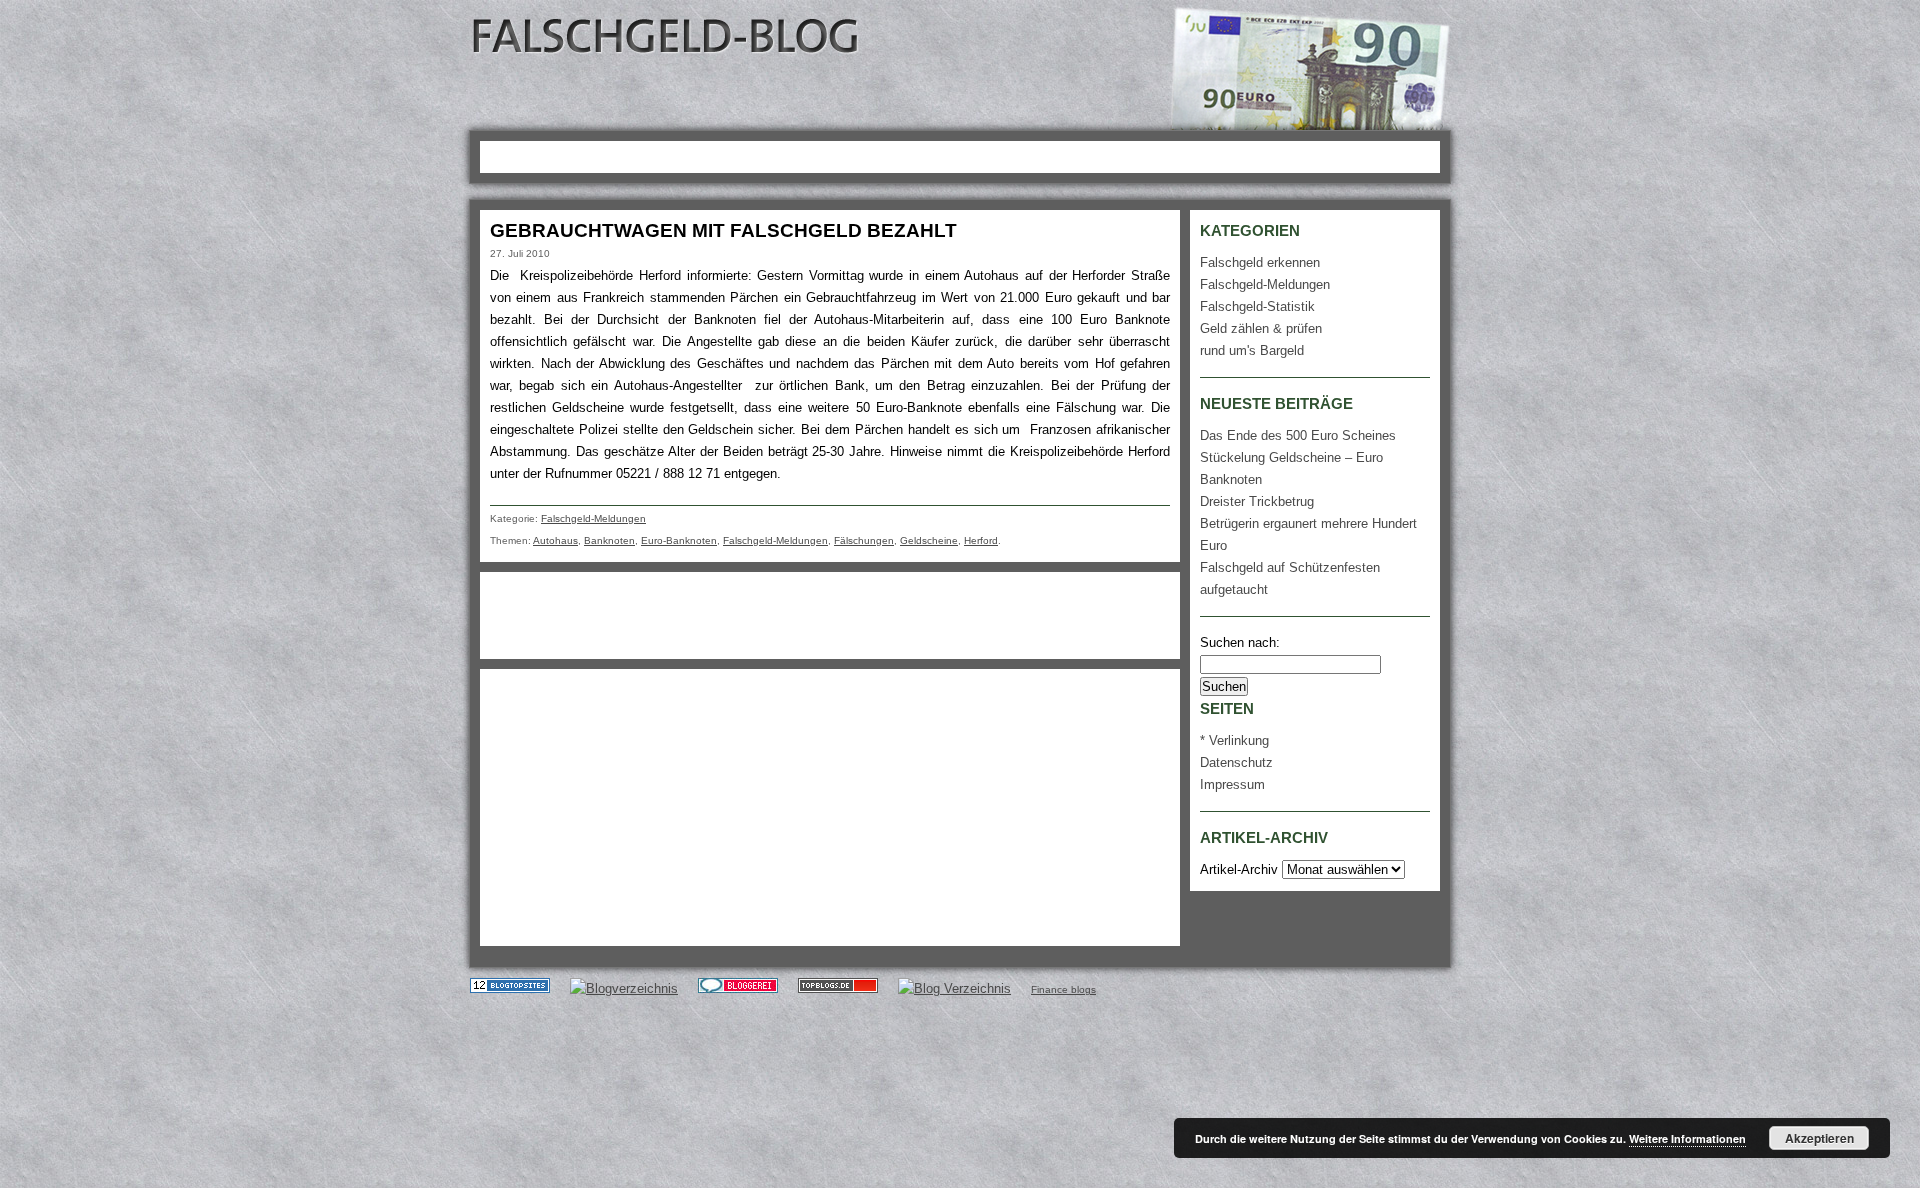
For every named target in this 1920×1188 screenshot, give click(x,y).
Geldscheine (929, 540)
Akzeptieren (1819, 1138)
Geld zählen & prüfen (1261, 328)
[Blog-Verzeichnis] (738, 988)
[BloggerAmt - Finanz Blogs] (624, 988)
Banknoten (609, 540)
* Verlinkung (1234, 740)
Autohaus (555, 540)
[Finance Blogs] (510, 988)
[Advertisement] (849, 153)
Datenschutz (1236, 762)
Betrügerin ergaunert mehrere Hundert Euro (1308, 534)
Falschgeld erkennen (1260, 262)
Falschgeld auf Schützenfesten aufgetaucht (1290, 578)
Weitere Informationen (1687, 1138)
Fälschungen (864, 540)
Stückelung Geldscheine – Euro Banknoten (1291, 468)
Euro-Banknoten (679, 540)
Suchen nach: (1240, 642)
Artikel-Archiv (1239, 869)
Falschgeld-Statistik (1257, 306)
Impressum (1232, 784)
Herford (981, 540)
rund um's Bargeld (1252, 350)
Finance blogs (1063, 989)
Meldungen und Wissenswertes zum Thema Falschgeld (667, 35)
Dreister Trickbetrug (1257, 501)
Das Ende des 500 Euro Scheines (1298, 435)
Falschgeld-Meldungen (593, 518)
